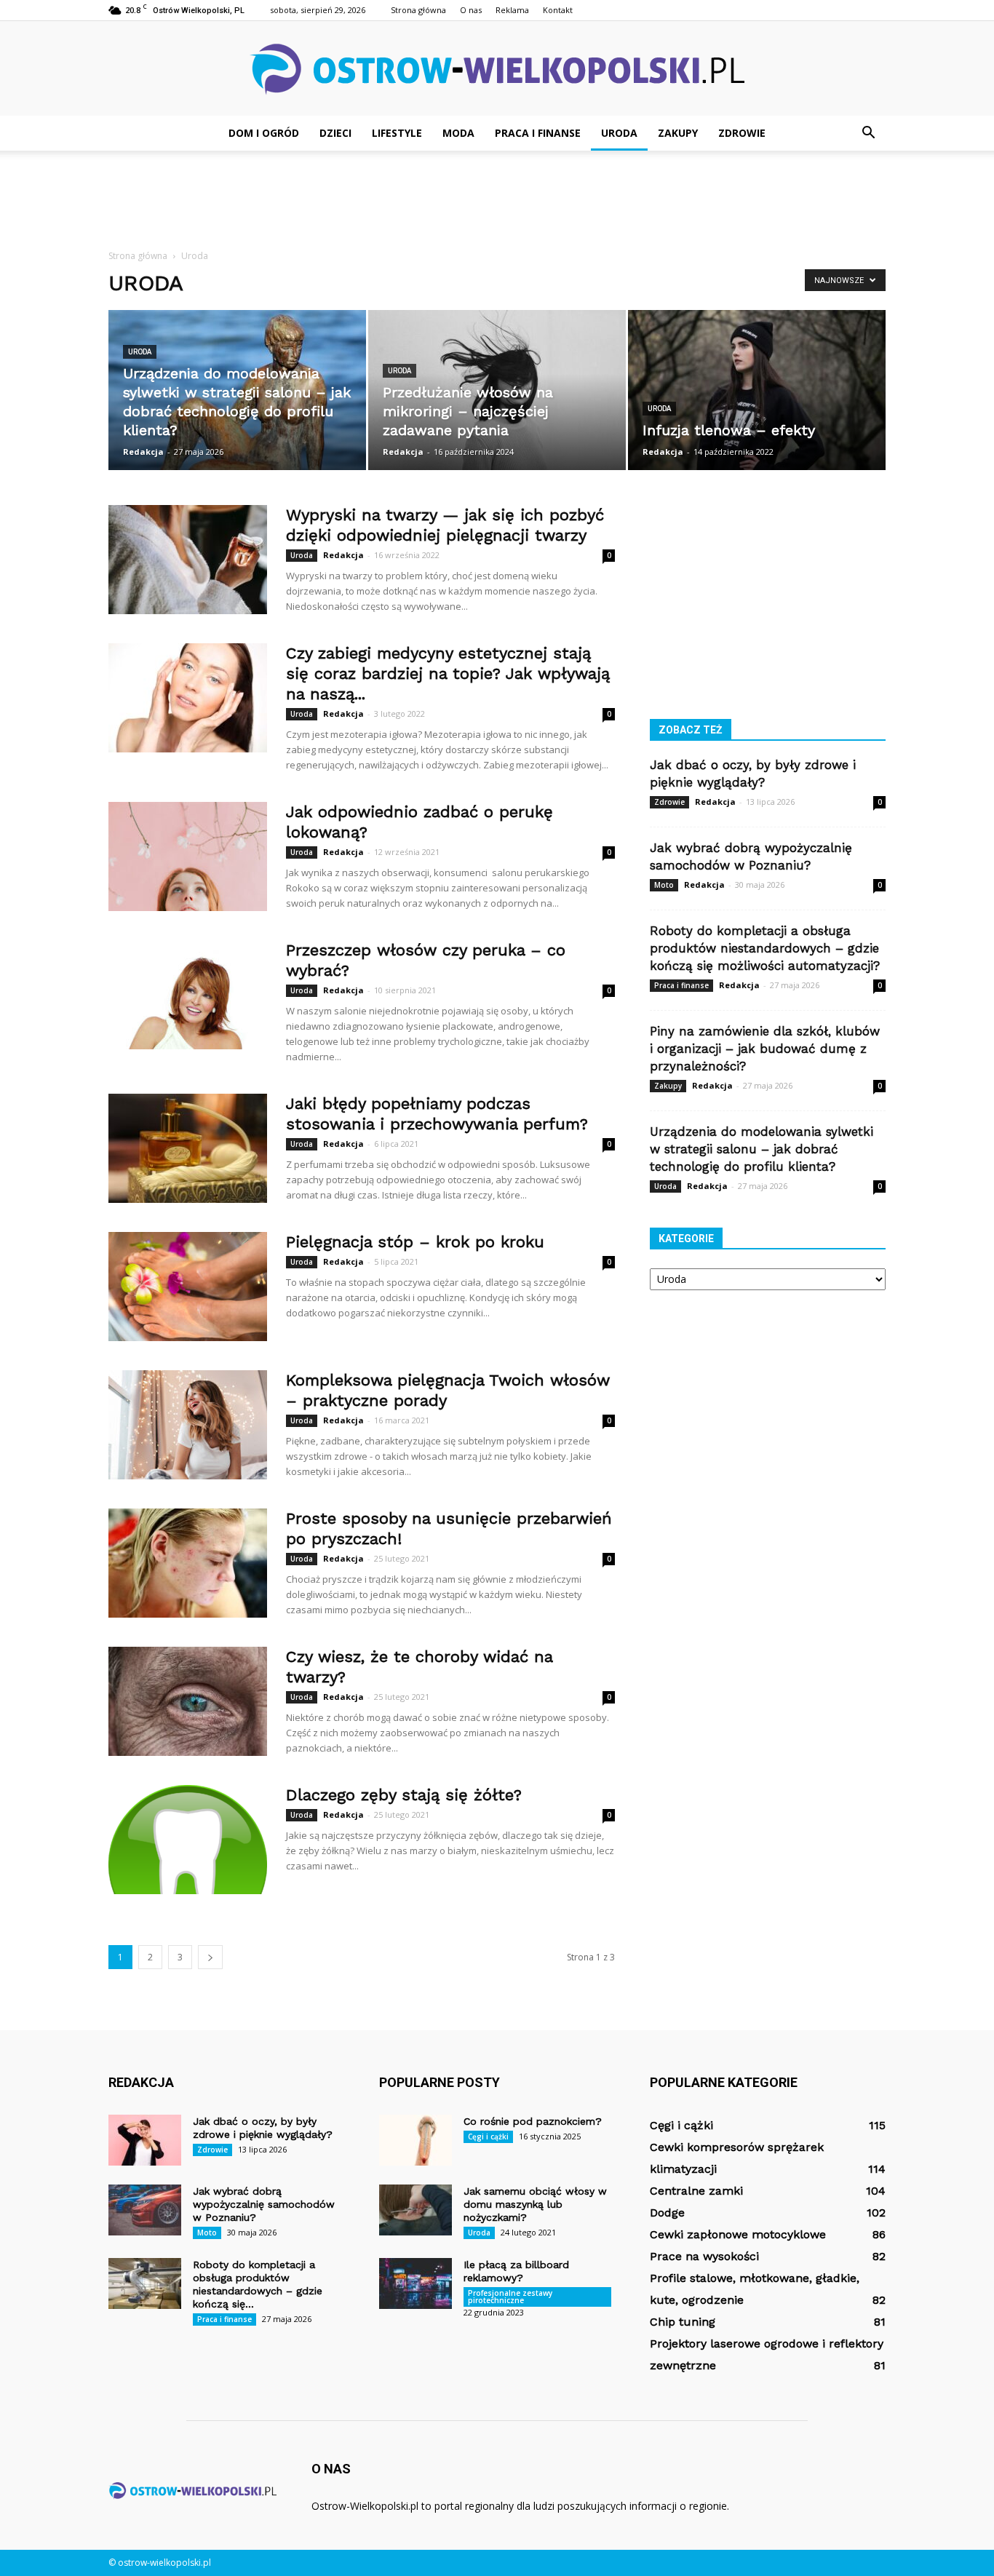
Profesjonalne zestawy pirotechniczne (510, 2297)
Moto (664, 885)
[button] (868, 133)
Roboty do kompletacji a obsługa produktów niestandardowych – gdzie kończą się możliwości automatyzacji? (765, 948)
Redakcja (143, 452)
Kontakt (558, 10)
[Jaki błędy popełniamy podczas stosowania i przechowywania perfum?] (188, 1148)
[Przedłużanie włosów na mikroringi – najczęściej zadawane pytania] (497, 390)
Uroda (619, 133)
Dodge (667, 2213)
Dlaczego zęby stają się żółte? (404, 1795)
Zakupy (678, 133)
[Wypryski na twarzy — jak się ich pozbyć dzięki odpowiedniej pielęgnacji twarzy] (188, 560)
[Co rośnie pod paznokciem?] (416, 2140)
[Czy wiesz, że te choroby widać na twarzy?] (188, 1701)
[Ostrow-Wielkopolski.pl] (497, 69)
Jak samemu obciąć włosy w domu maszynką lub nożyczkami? (535, 2204)
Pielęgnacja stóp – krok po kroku (415, 1242)
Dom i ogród (264, 133)
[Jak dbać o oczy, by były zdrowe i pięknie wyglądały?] (145, 2140)
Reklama (512, 10)
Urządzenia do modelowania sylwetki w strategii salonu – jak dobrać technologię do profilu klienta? (762, 1149)
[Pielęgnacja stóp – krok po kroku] (188, 1287)
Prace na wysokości (704, 2256)
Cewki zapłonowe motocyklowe (738, 2234)
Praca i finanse (538, 133)
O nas (471, 10)
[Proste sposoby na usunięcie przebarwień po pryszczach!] (188, 1563)
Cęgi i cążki (488, 2136)
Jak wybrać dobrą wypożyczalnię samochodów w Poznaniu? (264, 2204)
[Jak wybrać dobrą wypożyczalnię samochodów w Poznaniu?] (145, 2210)
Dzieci (335, 133)
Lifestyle (397, 133)
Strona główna (418, 10)
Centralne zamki (696, 2191)
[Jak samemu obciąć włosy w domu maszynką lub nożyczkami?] (416, 2210)
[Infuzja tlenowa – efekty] (757, 390)
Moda (458, 133)
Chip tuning (683, 2322)
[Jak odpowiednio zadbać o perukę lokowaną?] (188, 856)
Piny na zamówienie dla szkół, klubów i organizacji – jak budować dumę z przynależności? (765, 1049)
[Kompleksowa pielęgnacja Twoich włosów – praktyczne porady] (188, 1425)
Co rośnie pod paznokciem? (533, 2121)
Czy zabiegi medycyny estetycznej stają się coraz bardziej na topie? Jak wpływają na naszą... (448, 673)
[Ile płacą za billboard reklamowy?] (416, 2283)
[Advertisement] (497, 201)
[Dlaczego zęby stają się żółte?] (188, 1840)
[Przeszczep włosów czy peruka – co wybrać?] (188, 995)
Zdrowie (742, 133)
